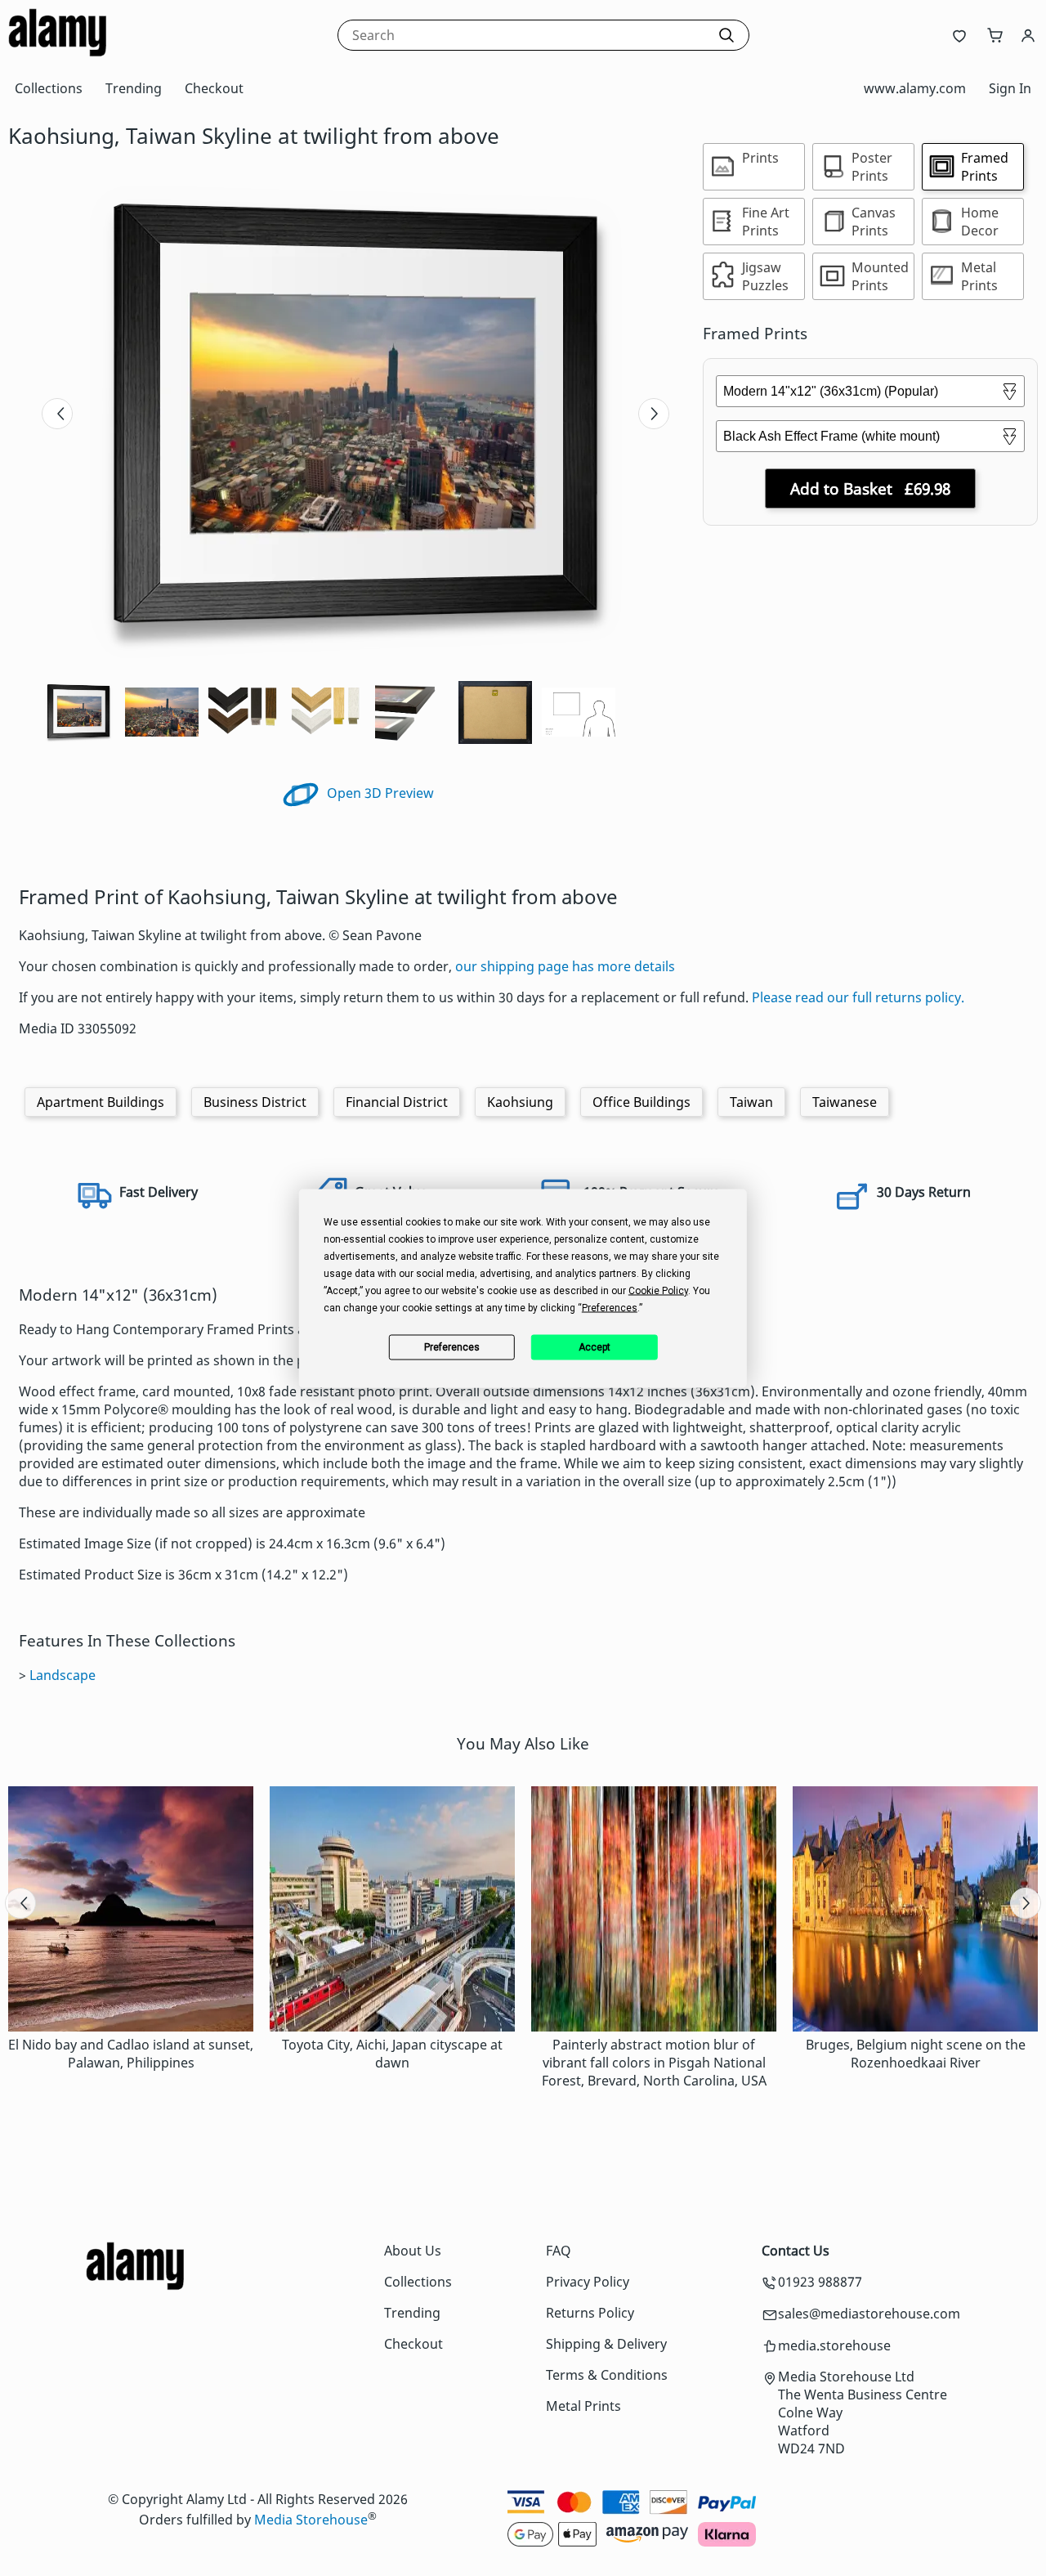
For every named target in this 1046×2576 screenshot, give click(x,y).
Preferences (452, 1347)
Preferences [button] (610, 1307)
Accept (595, 1347)
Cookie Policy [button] (658, 1290)
